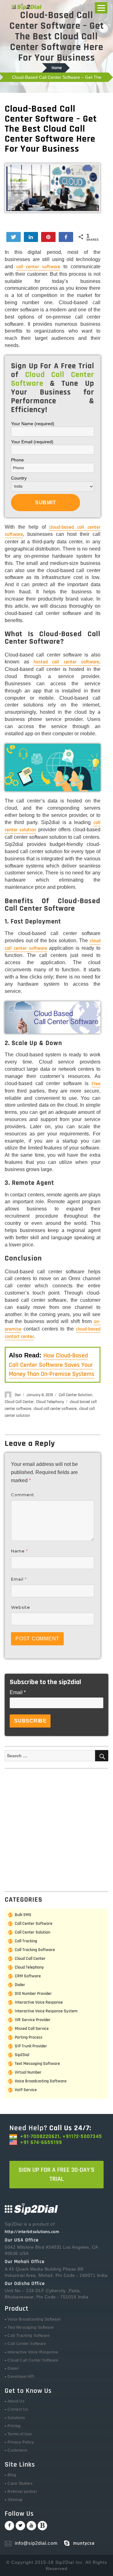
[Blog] (42, 2526)
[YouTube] (31, 2526)
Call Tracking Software (35, 1950)
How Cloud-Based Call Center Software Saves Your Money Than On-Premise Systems (52, 1365)
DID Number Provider (33, 1994)
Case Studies (20, 2483)
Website (21, 1607)
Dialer (20, 1985)
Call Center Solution (75, 1395)
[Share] (31, 237)
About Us (16, 2401)
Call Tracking (26, 1941)
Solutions (16, 2418)
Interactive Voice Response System (46, 2011)
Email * (18, 1692)
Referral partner (22, 2492)
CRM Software (28, 1976)
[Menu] (101, 8)
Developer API (21, 2377)
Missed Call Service (32, 2029)
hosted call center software (66, 662)
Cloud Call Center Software (33, 2360)
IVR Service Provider (33, 2020)
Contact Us (18, 2409)
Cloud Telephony (50, 1402)
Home (57, 68)
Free (96, 1084)
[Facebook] (9, 2526)
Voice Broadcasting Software (41, 2081)
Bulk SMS (23, 1915)
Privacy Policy (21, 2442)
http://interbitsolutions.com (32, 2232)
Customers (18, 2450)
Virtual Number (28, 2072)
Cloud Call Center (19, 1402)
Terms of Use (20, 2434)
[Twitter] (20, 2526)
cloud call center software (55, 1409)
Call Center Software (34, 1924)
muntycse (84, 2543)
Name (19, 1551)
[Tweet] (13, 237)
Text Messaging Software (37, 2064)
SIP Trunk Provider (31, 2046)
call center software (38, 267)
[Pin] (48, 237)
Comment (23, 1495)
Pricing (14, 2426)
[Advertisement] (56, 1828)
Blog (12, 2475)
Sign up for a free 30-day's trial (56, 2174)
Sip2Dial (22, 2055)
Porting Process (29, 2037)
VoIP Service (26, 2090)
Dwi (18, 1395)
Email (19, 1579)
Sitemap (15, 2500)
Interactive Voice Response (39, 2002)
